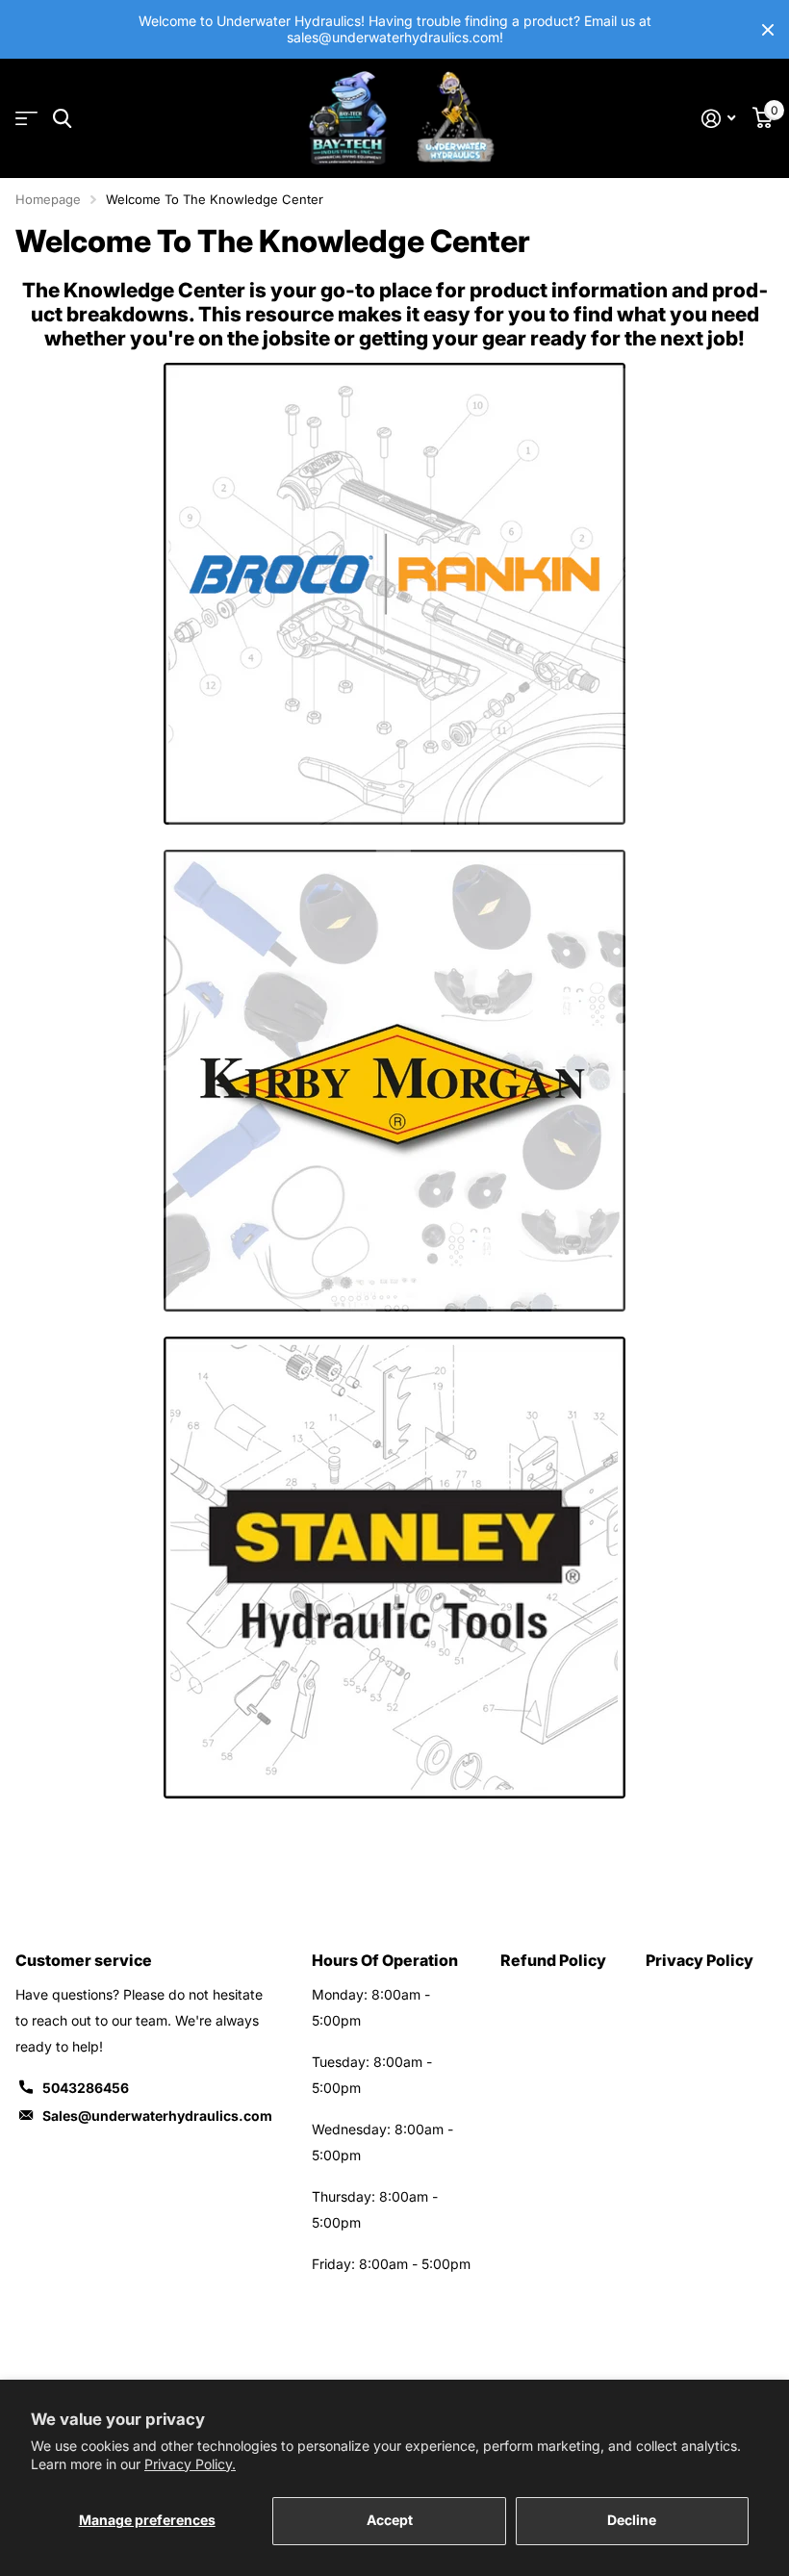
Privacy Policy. (190, 2464)
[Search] (62, 119)
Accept (390, 2520)
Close (768, 29)
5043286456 (86, 2088)
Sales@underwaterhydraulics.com (157, 2116)
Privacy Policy (700, 1960)
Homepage (48, 199)
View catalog (26, 119)
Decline (632, 2520)
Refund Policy (553, 1960)
